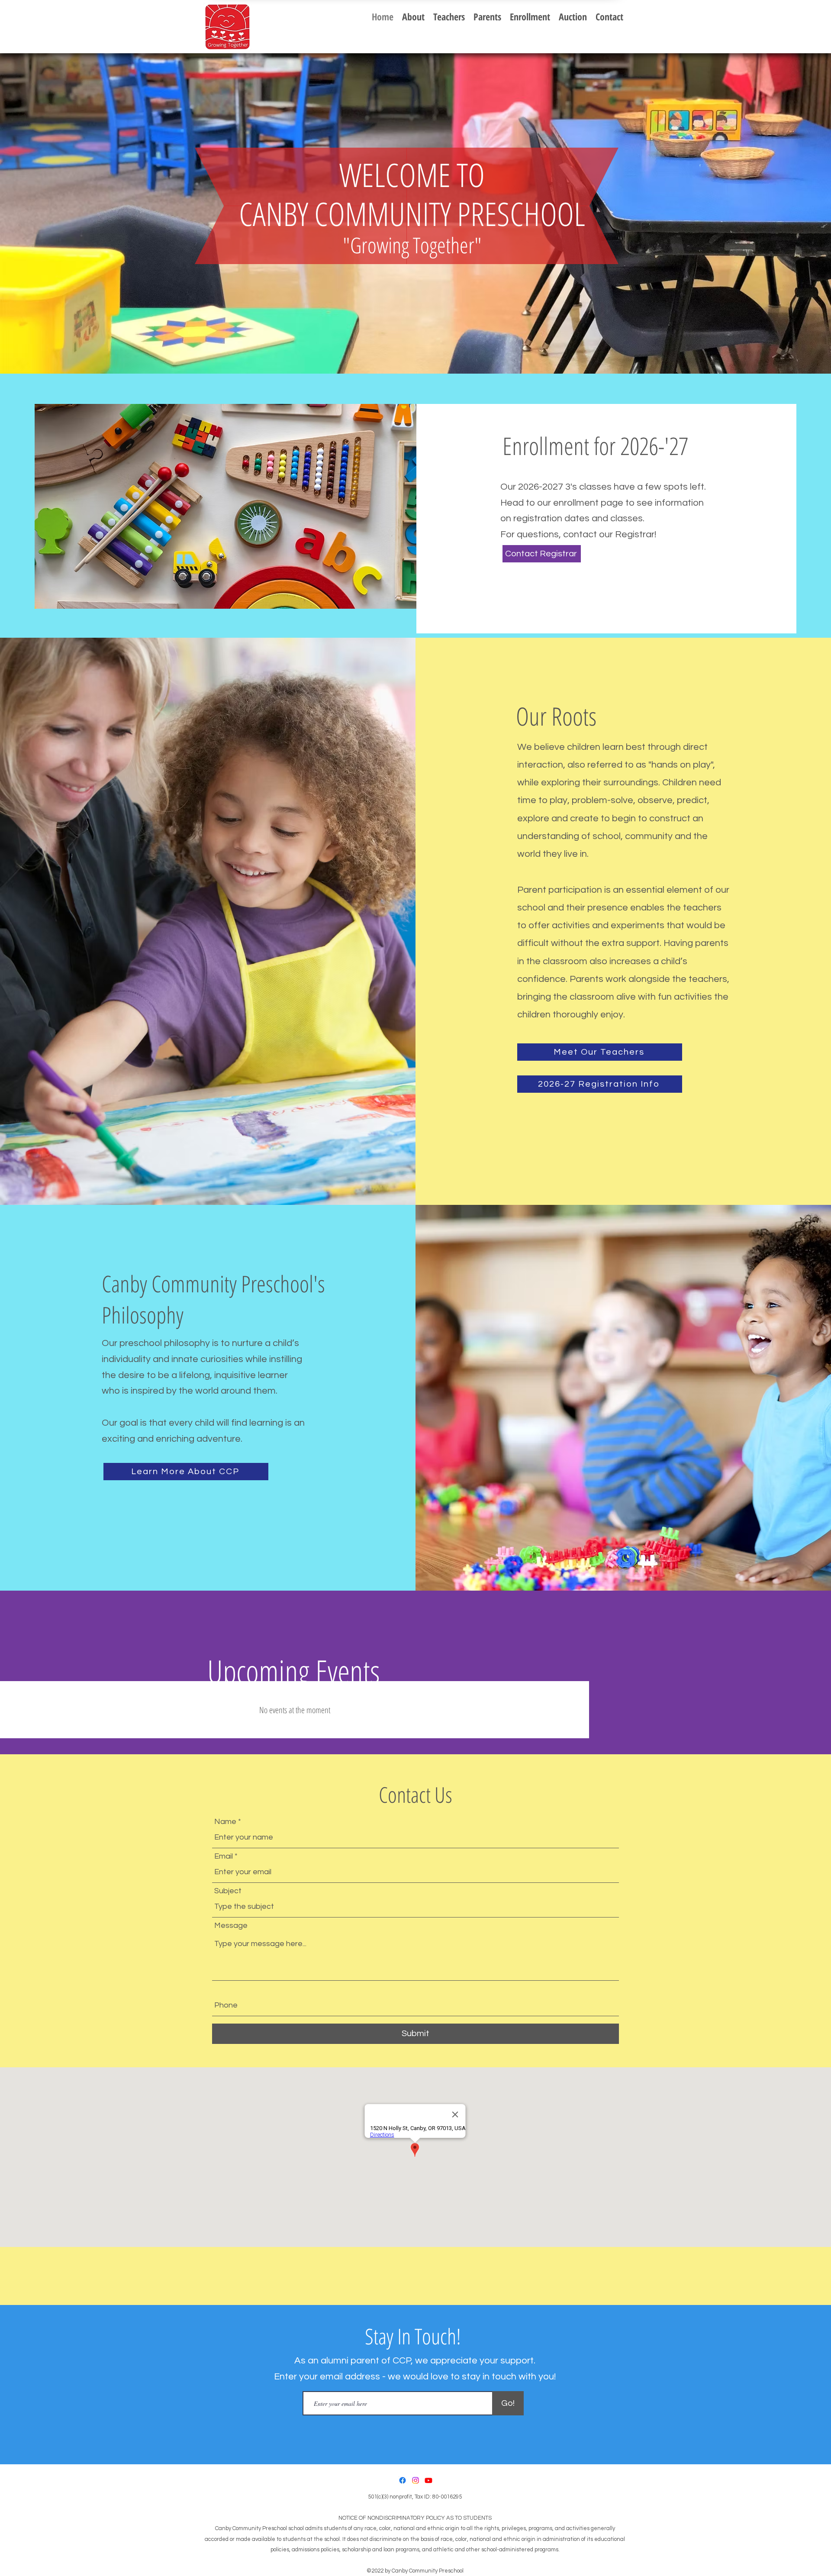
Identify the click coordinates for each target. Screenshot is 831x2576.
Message (231, 1926)
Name (225, 1822)
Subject (228, 1891)
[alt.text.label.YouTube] (428, 2480)
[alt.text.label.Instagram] (415, 2480)
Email (224, 1856)
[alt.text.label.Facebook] (403, 2480)
